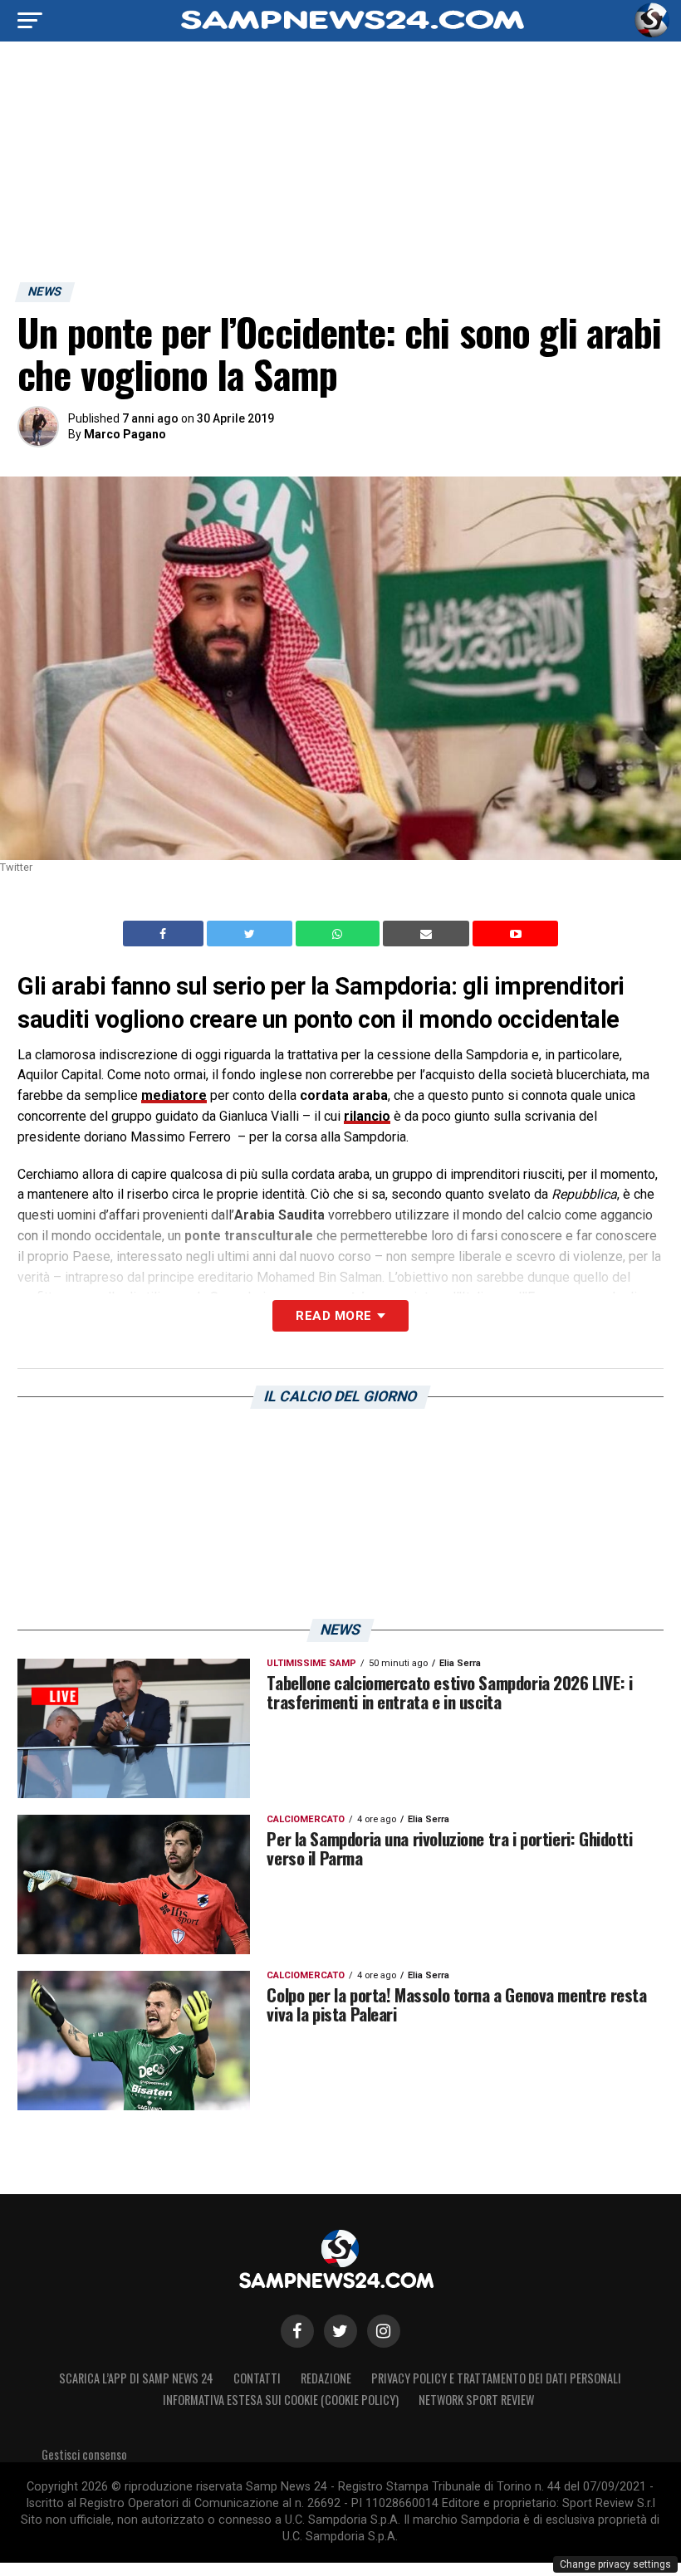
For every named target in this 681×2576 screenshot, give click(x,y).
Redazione (326, 2378)
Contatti (257, 2378)
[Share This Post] (340, 934)
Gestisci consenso (84, 2454)
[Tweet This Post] (251, 934)
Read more (333, 1316)
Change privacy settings (615, 2564)
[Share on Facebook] (165, 934)
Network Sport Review (476, 2400)
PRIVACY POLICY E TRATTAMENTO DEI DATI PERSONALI (496, 2378)
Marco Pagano (125, 434)
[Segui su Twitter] (340, 2331)
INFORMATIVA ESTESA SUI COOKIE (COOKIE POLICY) (281, 2400)
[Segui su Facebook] (297, 2331)
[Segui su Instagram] (384, 2331)
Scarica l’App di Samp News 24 (136, 2378)
